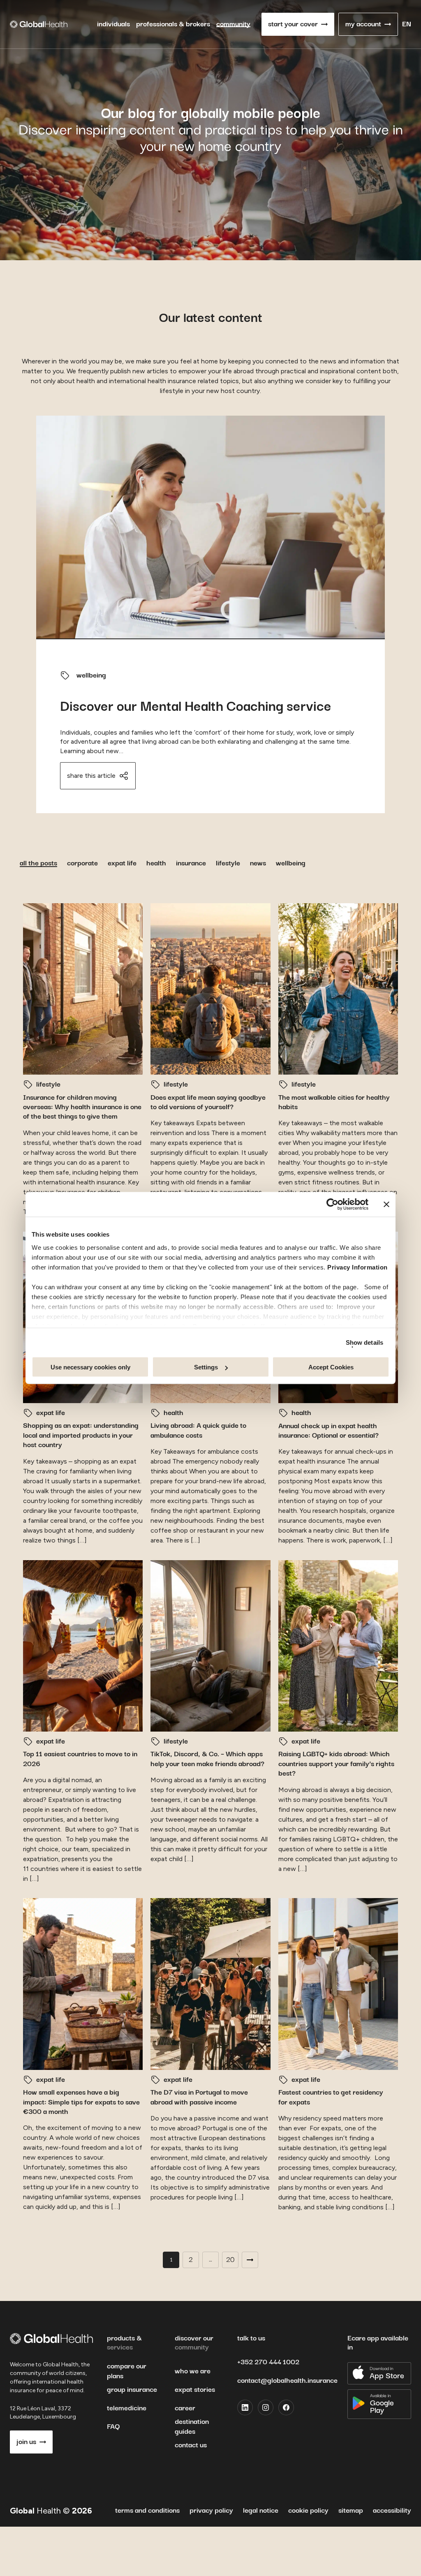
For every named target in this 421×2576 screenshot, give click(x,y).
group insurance (132, 2390)
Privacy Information (357, 1267)
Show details (364, 1342)
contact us (191, 2445)
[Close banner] (386, 1205)
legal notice (261, 2511)
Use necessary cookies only (90, 1367)
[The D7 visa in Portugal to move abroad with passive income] (210, 1984)
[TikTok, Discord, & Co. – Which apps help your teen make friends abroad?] (210, 1646)
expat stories (195, 2390)
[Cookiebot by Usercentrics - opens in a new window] (332, 1205)
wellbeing (91, 675)
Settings (206, 1367)
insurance (191, 863)
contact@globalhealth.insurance (287, 2381)
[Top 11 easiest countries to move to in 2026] (83, 1646)
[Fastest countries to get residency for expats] (338, 1984)
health (156, 863)
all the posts (38, 863)
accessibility (392, 2511)
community (233, 24)
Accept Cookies (331, 1367)
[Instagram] (266, 2407)
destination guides (192, 2427)
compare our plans (127, 2371)
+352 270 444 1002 (268, 2362)
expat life (122, 863)
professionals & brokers (173, 24)
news (258, 863)
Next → (250, 2260)
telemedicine (127, 2408)
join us (26, 2442)
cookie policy (308, 2511)
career (185, 2408)
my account (363, 24)
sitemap (351, 2511)
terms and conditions (147, 2511)
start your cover (293, 24)
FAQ (113, 2427)
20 (230, 2260)
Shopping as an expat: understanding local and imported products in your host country (81, 1435)
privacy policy (211, 2511)
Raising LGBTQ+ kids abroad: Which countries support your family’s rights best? (336, 1764)
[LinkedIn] (245, 2407)
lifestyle (228, 863)
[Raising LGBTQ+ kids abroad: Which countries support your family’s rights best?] (338, 1646)
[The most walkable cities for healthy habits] (338, 989)
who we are (193, 2371)
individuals (113, 24)
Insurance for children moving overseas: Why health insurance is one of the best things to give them (82, 1107)
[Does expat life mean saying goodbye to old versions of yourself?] (210, 989)
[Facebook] (286, 2407)
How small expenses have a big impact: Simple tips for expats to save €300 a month (81, 2102)
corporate (82, 863)
